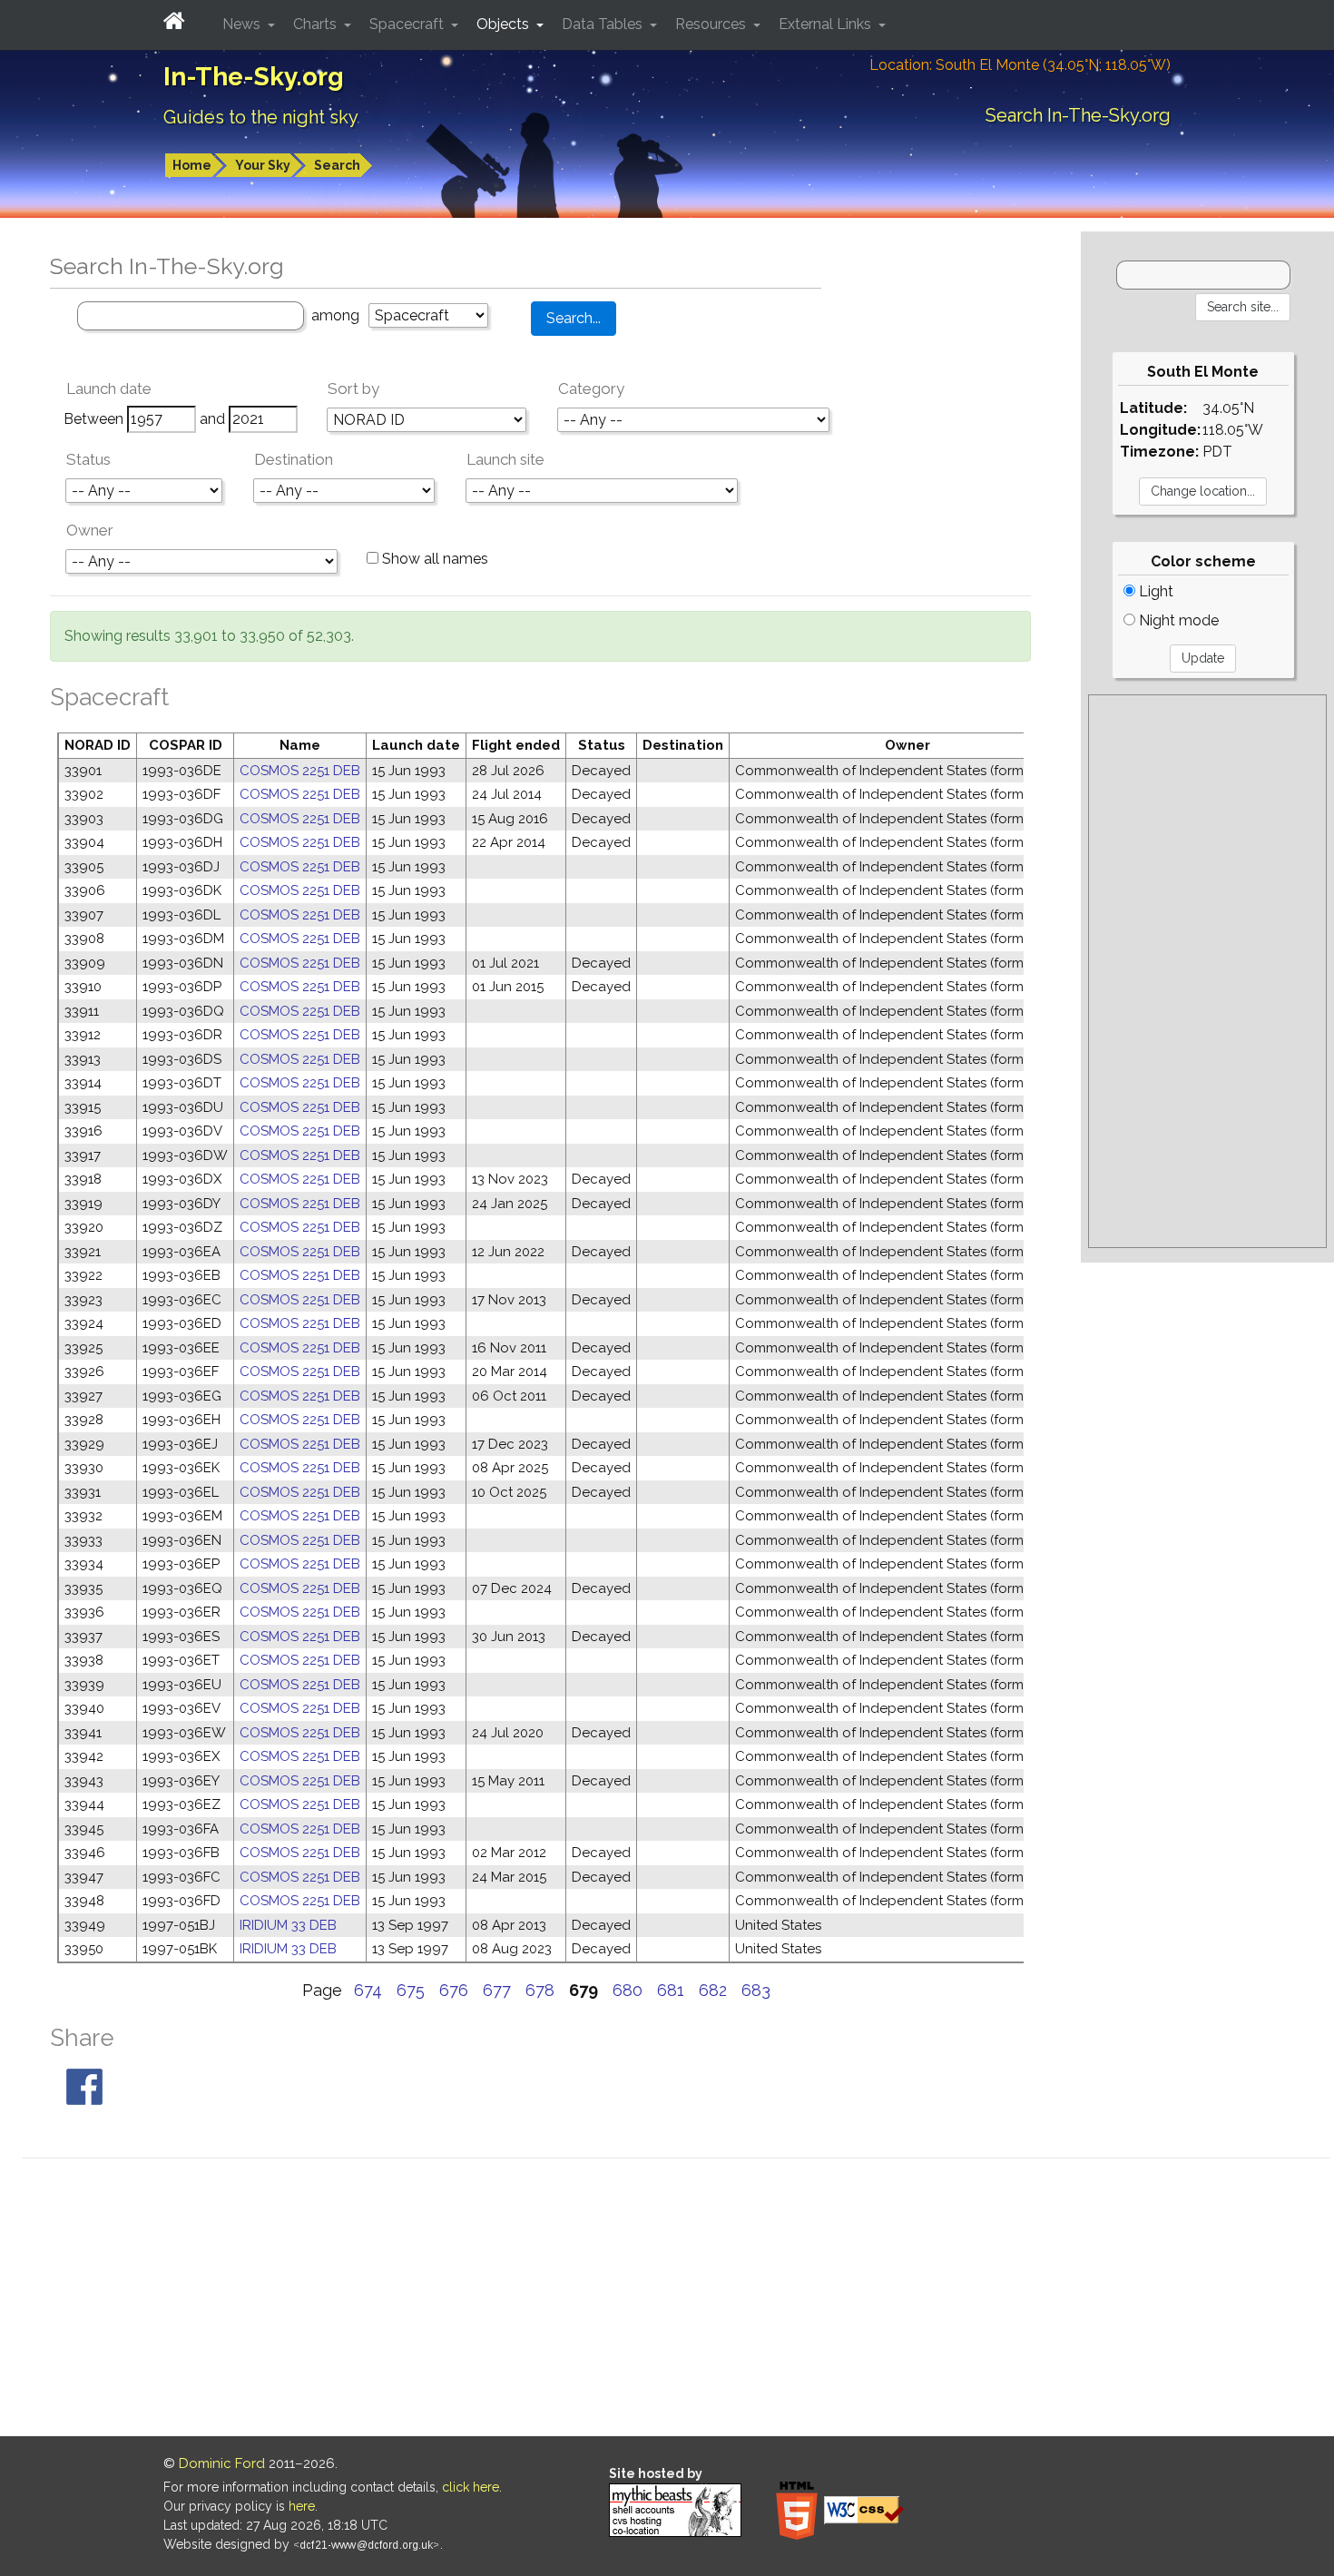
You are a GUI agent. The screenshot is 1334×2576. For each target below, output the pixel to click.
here (302, 2506)
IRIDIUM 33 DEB (288, 1925)
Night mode (1177, 620)
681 (671, 1990)
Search (337, 165)
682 (713, 1990)
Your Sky (263, 165)
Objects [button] (505, 24)
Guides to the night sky (261, 117)
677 (497, 1990)
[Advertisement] (1207, 971)
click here (471, 2487)
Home (192, 165)
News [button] (243, 24)
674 (368, 1990)
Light (1154, 591)
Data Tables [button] (604, 24)
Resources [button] (712, 24)
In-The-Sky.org (254, 77)
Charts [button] (317, 24)
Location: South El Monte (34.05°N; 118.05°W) (1020, 65)
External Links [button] (827, 24)
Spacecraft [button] (408, 24)
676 (454, 1990)
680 (628, 1990)
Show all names (433, 559)
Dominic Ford (222, 2463)
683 (756, 1990)
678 (540, 1990)
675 (411, 1990)
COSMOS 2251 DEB (300, 771)
